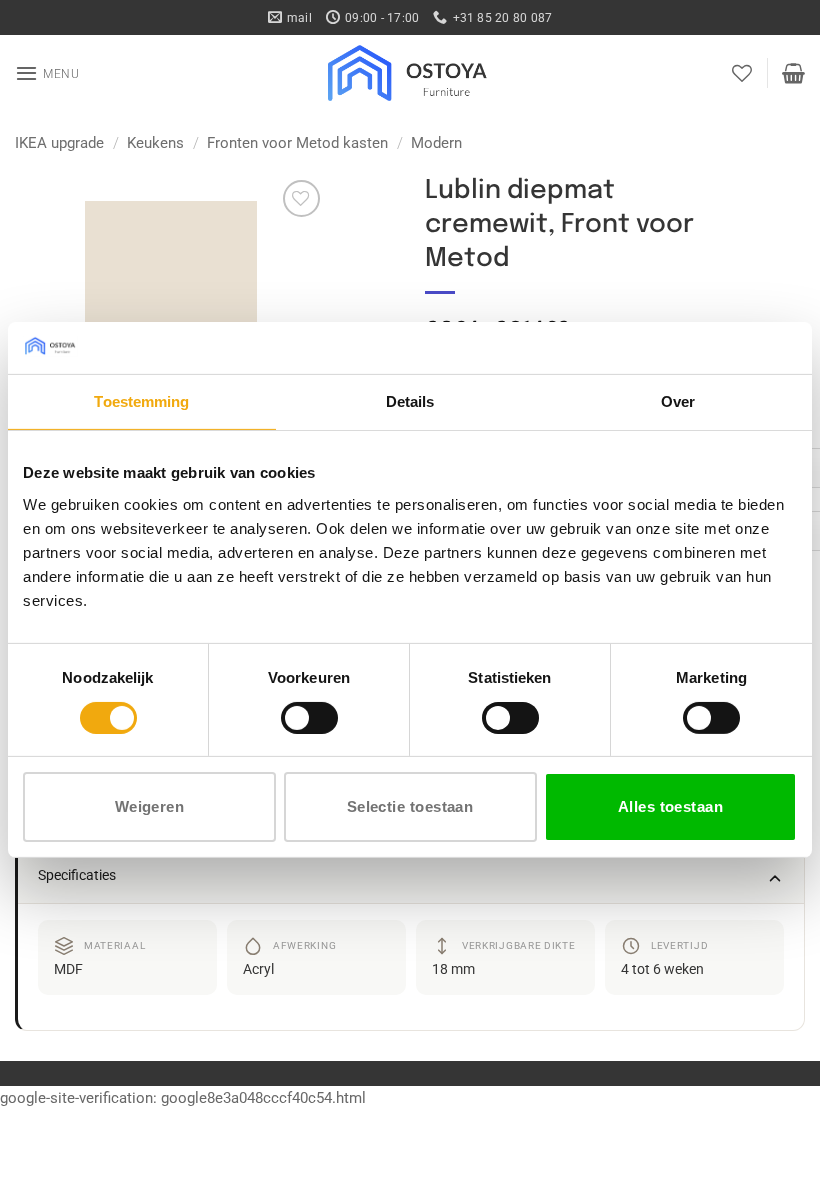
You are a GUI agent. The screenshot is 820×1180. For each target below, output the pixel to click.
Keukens (155, 143)
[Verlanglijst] (742, 73)
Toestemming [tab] (141, 401)
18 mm (453, 969)
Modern (436, 143)
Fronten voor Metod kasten (297, 143)
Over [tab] (678, 401)
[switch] (309, 718)
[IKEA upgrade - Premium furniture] (410, 73)
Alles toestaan (670, 806)
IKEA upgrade (59, 143)
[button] (47, 73)
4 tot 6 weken (662, 969)
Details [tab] (410, 401)
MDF (68, 969)
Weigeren (150, 806)
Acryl (258, 969)
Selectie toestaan (410, 806)
